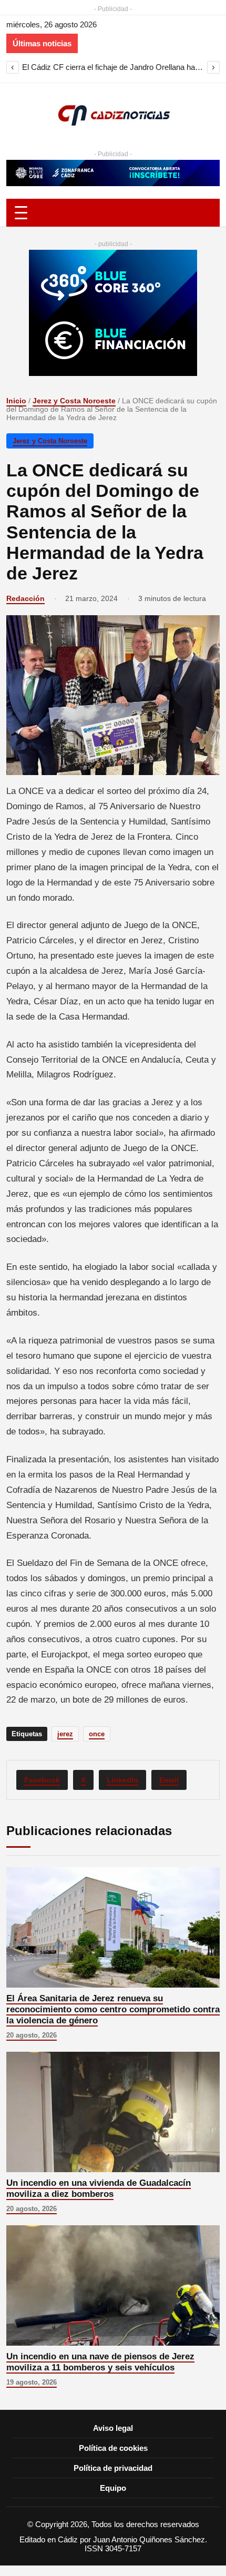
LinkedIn (122, 1780)
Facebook (42, 1780)
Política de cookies (113, 2448)
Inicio (16, 401)
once (97, 1734)
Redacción (25, 598)
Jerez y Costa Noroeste (74, 401)
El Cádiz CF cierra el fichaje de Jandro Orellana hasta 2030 (113, 67)
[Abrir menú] (113, 213)
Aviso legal (113, 2428)
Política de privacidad (113, 2468)
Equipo (113, 2488)
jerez (65, 1734)
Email (169, 1780)
